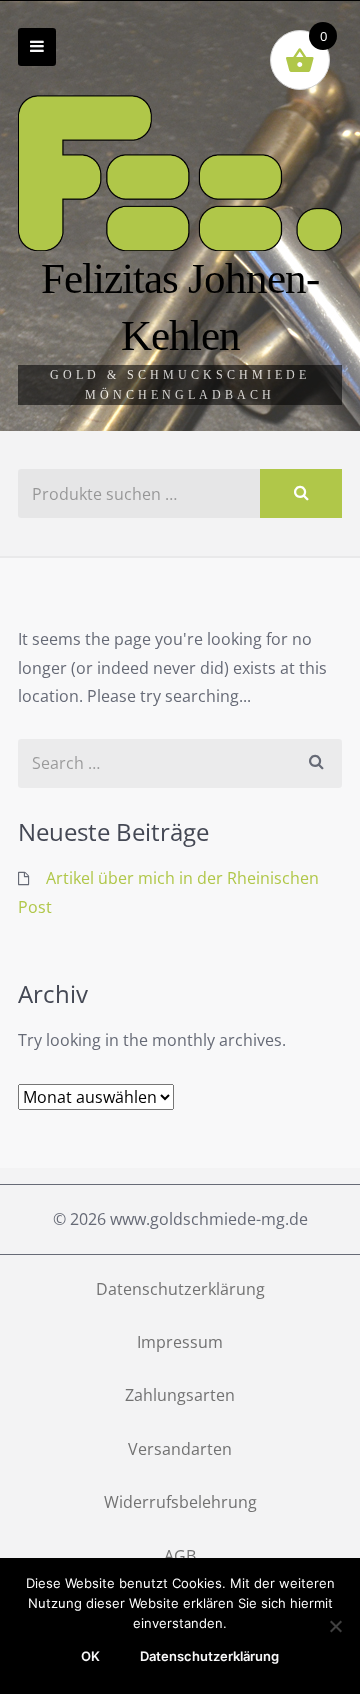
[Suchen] (301, 493)
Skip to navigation (37, 47)
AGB (180, 1556)
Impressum (180, 1342)
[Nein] (335, 1626)
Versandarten (180, 1449)
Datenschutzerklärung (180, 1289)
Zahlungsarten (180, 1395)
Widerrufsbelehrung (180, 1502)
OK (90, 1656)
